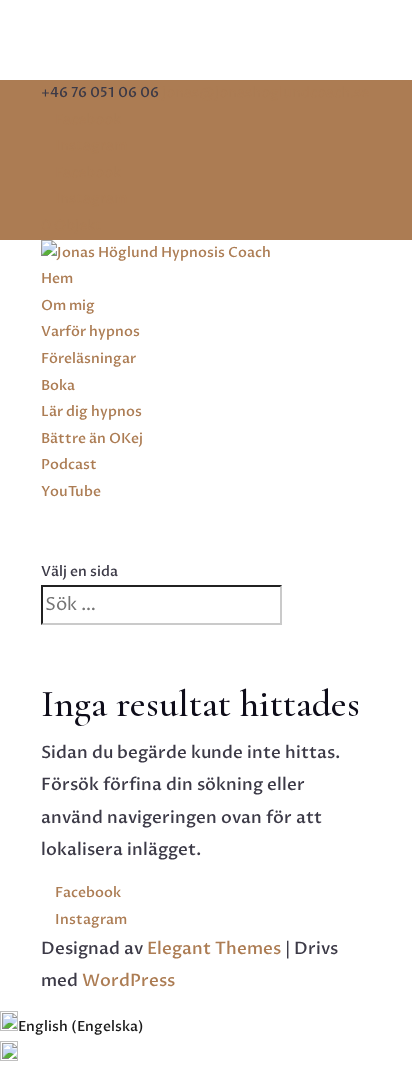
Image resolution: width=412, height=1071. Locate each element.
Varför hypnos (90, 331)
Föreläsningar (88, 358)
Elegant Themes (214, 948)
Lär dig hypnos (91, 411)
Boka (58, 385)
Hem (57, 278)
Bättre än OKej (92, 438)
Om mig (68, 305)
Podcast (69, 464)
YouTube (71, 491)
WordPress (128, 980)
